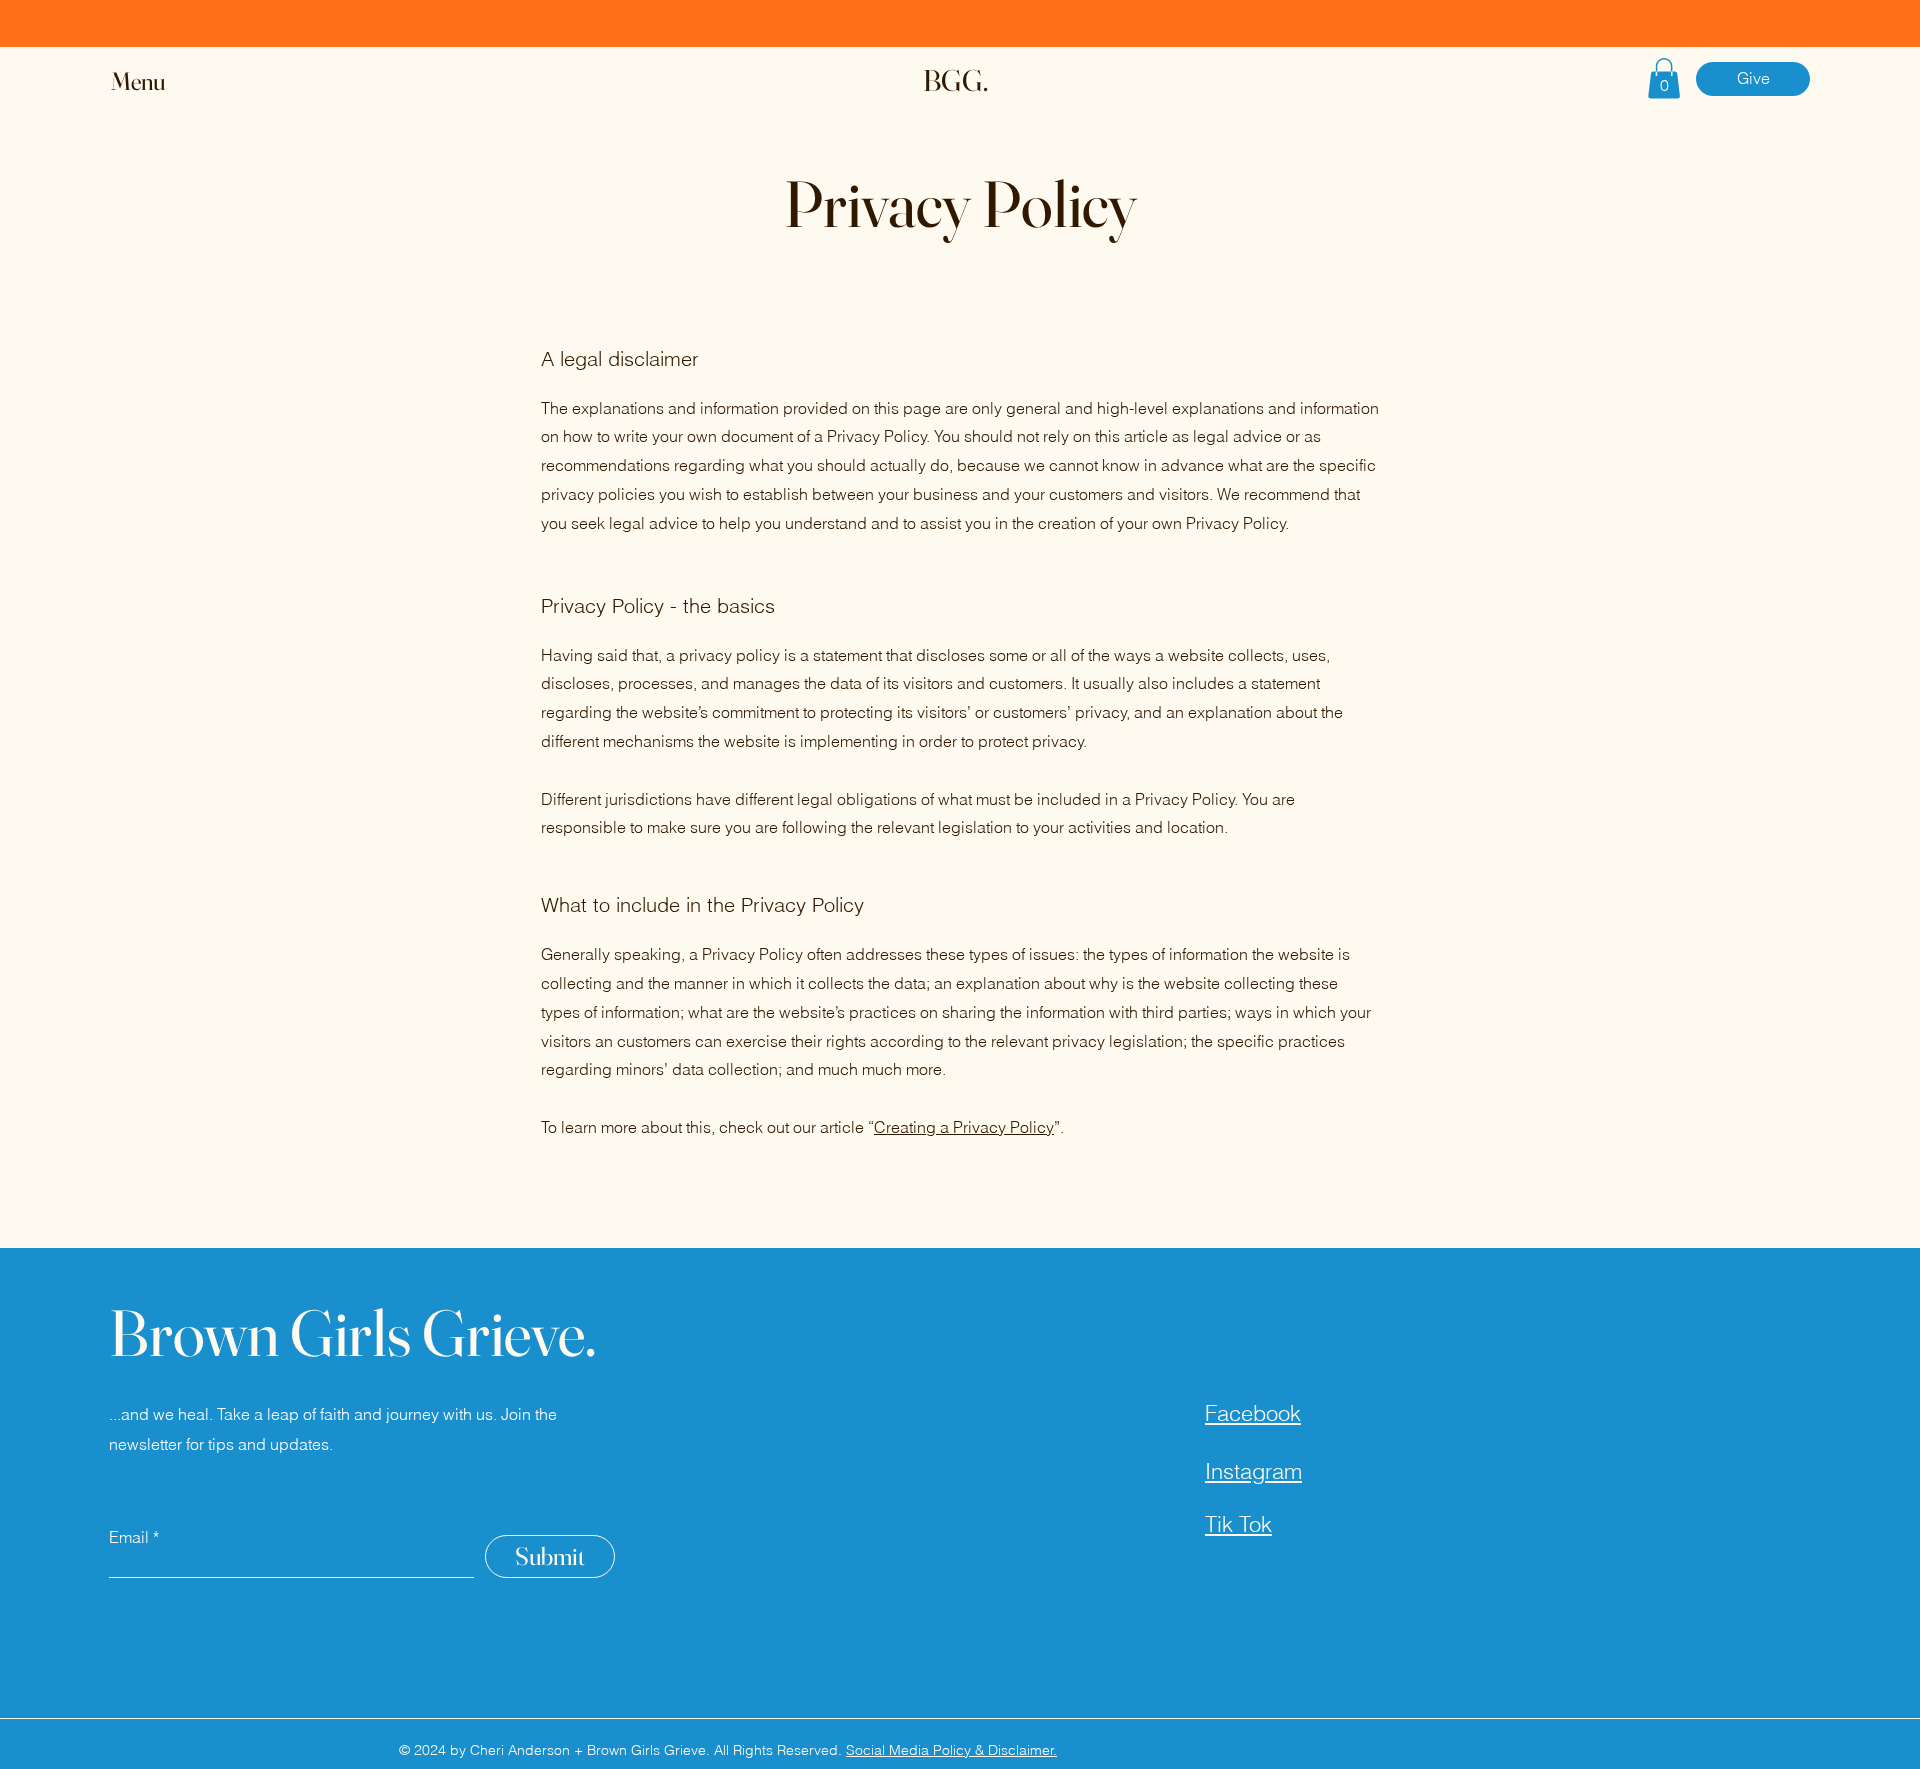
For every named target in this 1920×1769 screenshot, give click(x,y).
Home (1212, 1487)
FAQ (1207, 1567)
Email (129, 1537)
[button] (157, 81)
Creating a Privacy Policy (964, 1127)
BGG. (955, 80)
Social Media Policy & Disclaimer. (951, 1750)
